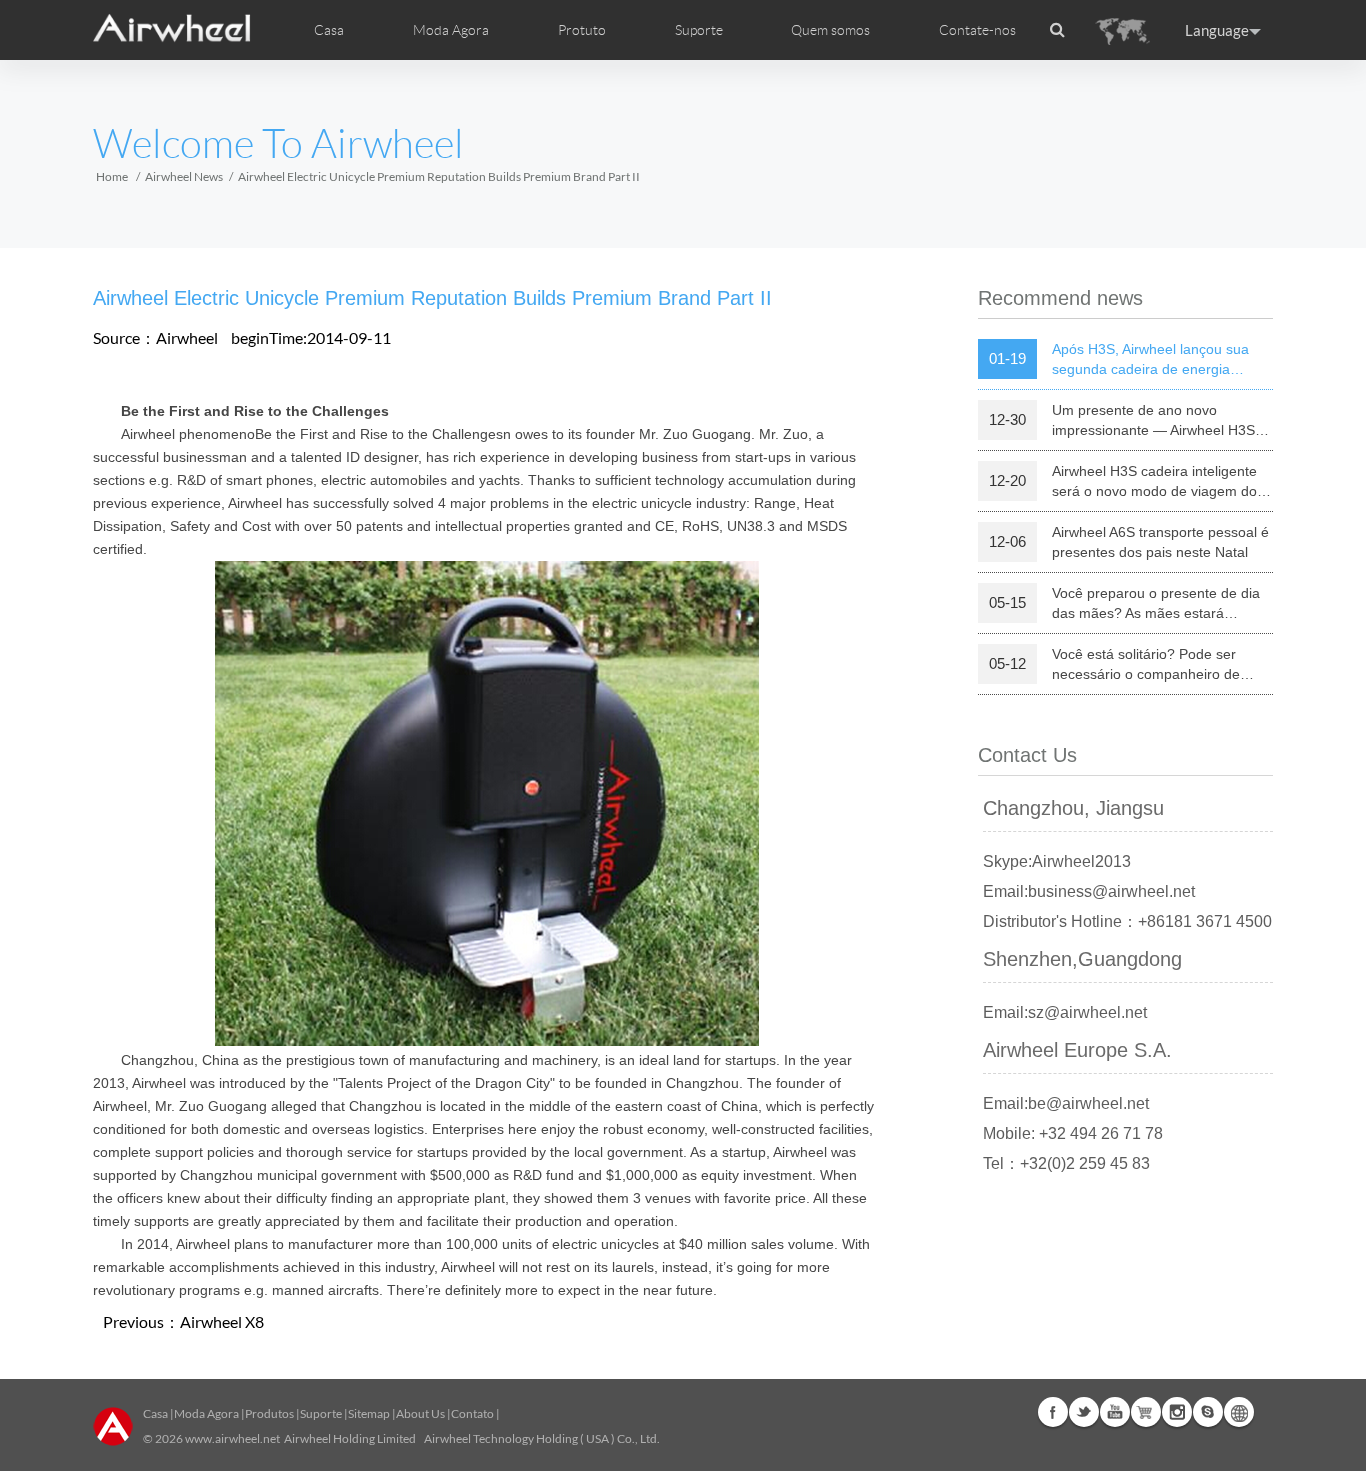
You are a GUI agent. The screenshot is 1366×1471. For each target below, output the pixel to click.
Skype (1208, 1412)
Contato (472, 1413)
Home (112, 176)
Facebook (1053, 1412)
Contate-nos (977, 30)
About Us (420, 1413)
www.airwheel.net (232, 1438)
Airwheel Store (1146, 1412)
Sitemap (369, 1413)
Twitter (1084, 1412)
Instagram (1177, 1412)
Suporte (699, 30)
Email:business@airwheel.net (1089, 891)
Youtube (1115, 1412)
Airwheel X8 (222, 1321)
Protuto (582, 30)
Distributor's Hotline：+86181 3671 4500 (1127, 921)
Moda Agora (206, 1413)
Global (1239, 1412)
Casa (329, 30)
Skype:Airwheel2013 (1057, 861)
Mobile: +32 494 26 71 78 (1073, 1133)
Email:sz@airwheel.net (1065, 1012)
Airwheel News (184, 176)
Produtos (269, 1413)
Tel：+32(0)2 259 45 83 (1066, 1163)
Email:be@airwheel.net (1066, 1103)
